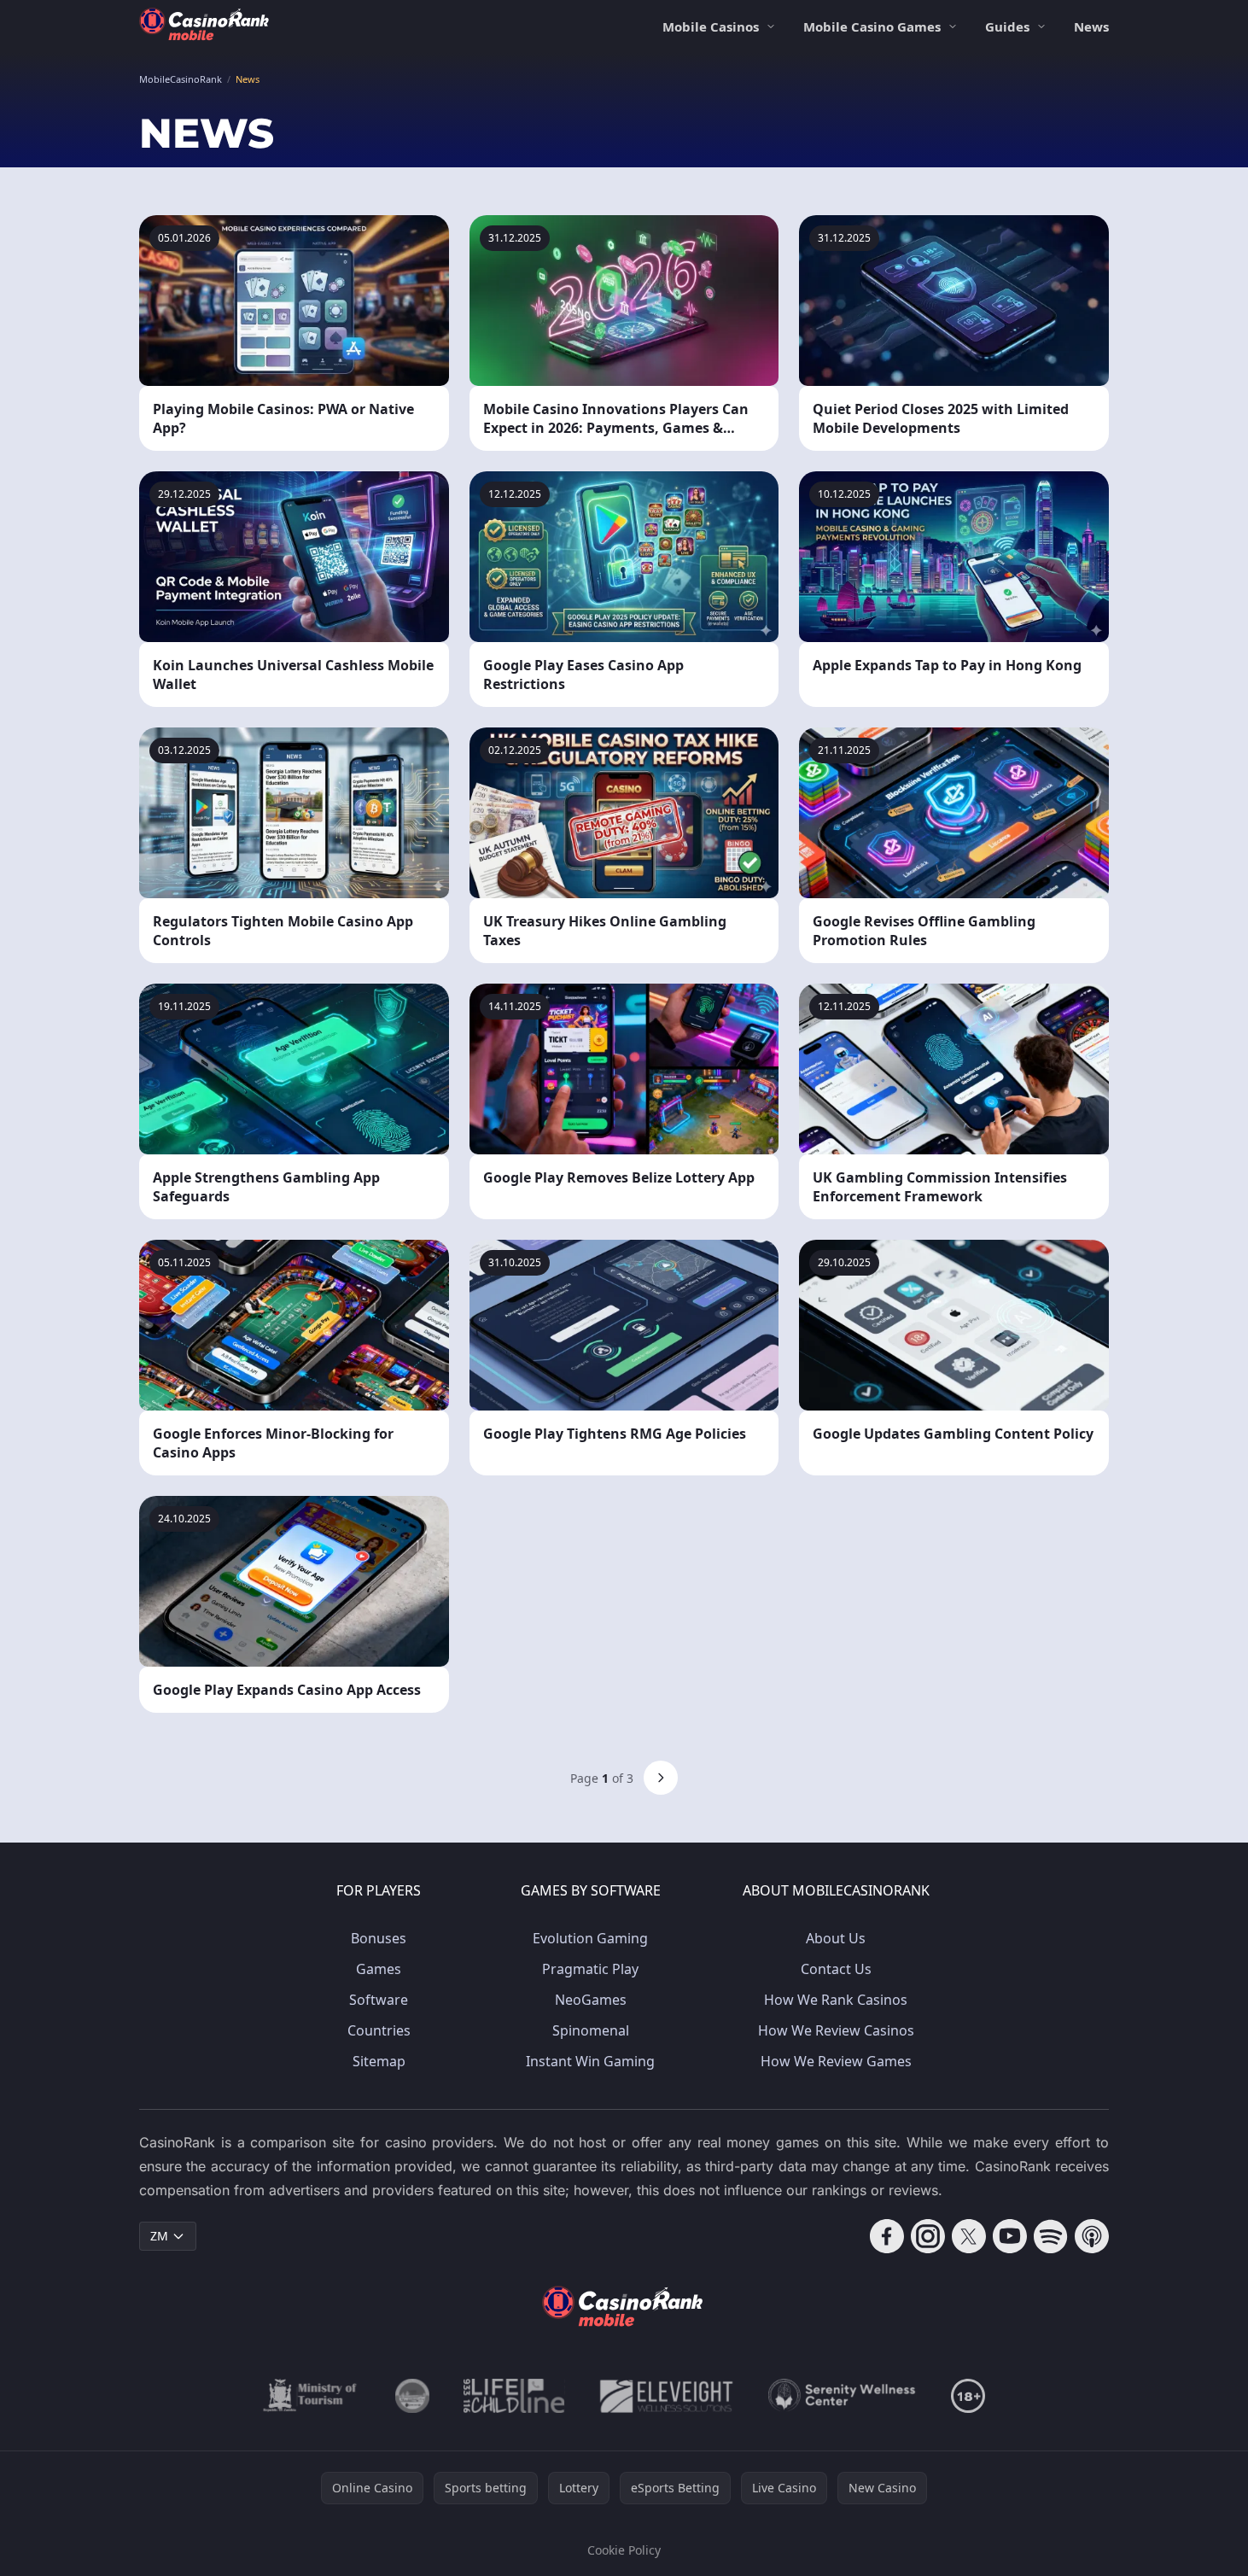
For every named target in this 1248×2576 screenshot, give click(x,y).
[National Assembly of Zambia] (412, 2396)
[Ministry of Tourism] (312, 2396)
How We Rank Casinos (836, 2000)
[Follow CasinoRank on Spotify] (1051, 2236)
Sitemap (379, 2061)
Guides (1007, 26)
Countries (379, 2030)
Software (379, 2000)
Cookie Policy (624, 2550)
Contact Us (836, 1969)
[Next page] (661, 1778)
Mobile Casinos (711, 26)
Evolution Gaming (590, 1938)
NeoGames (591, 2000)
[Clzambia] (514, 2396)
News (1091, 26)
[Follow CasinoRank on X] (969, 2236)
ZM (159, 2236)
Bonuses (379, 1938)
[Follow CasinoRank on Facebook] (887, 2236)
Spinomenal (591, 2030)
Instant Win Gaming (590, 2061)
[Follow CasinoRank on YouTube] (1010, 2236)
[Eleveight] (667, 2396)
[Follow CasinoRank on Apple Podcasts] (1092, 2236)
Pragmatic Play (590, 1969)
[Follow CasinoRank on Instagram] (928, 2236)
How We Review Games (836, 2061)
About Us (836, 1938)
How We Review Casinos (836, 2030)
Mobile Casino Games (872, 26)
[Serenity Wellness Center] (843, 2396)
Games (379, 1969)
